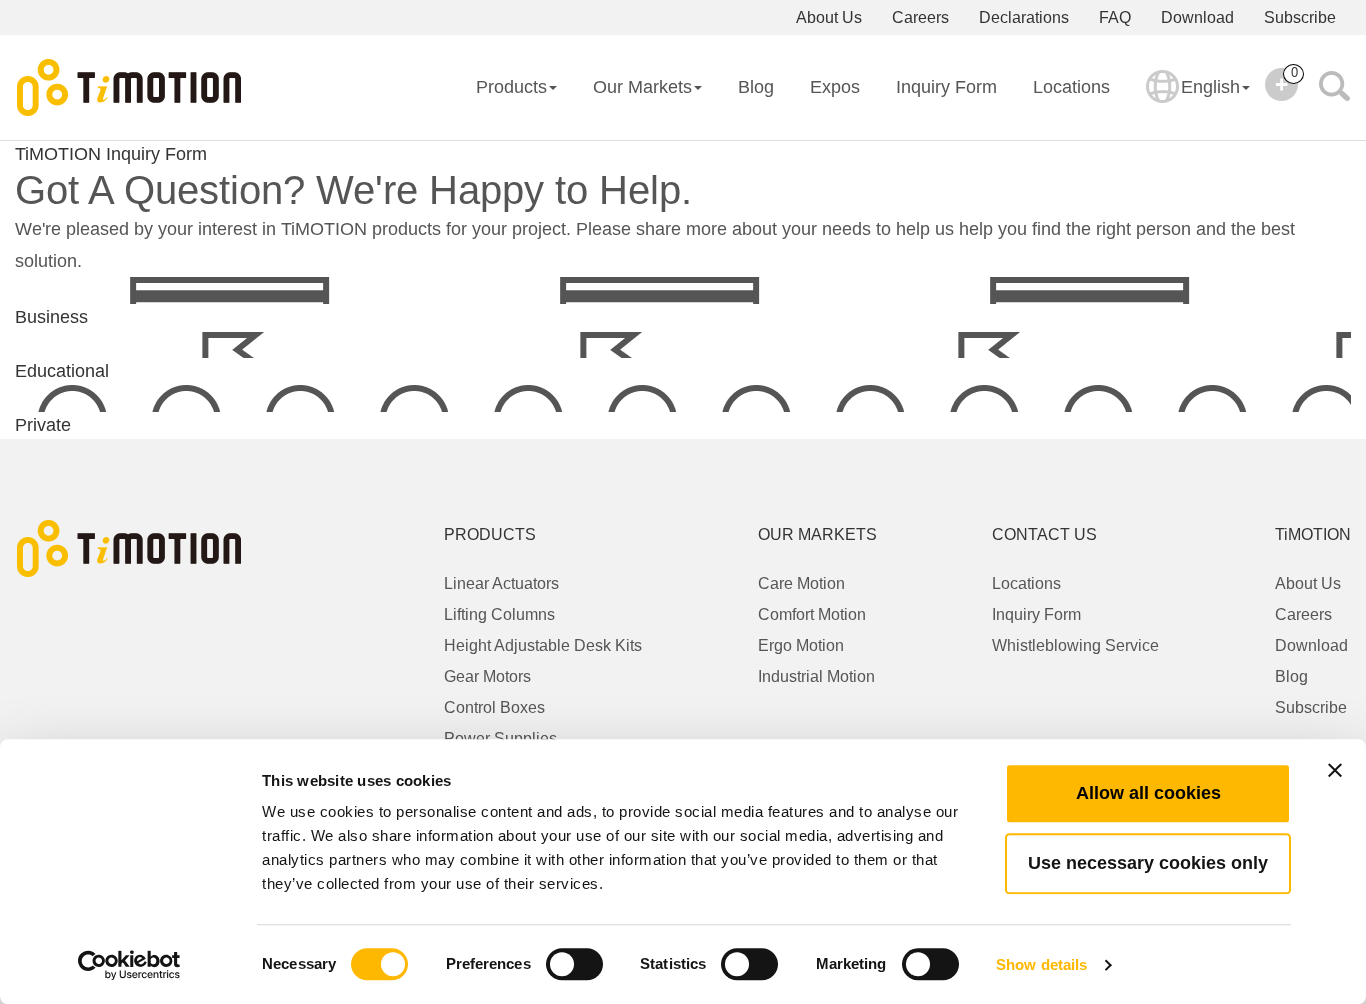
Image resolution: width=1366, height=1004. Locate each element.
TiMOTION (58, 154)
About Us (829, 17)
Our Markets (642, 87)
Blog (756, 87)
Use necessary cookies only (1148, 863)
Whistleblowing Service (1075, 645)
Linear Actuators (501, 583)
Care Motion (801, 583)
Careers (920, 17)
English (1210, 87)
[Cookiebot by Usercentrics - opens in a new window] (129, 965)
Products (511, 87)
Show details (1041, 964)
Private (43, 425)
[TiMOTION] (130, 88)
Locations (1071, 87)
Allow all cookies (1148, 793)
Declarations (1024, 17)
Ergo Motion (801, 645)
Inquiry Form (946, 87)
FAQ (1115, 17)
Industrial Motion (816, 676)
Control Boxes (494, 707)
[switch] (574, 964)
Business (51, 317)
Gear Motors (487, 676)
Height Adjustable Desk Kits (543, 645)
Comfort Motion (812, 614)
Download (1197, 17)
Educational (62, 371)
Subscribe (1300, 17)
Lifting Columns (499, 614)
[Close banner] (1335, 770)
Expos (835, 87)
